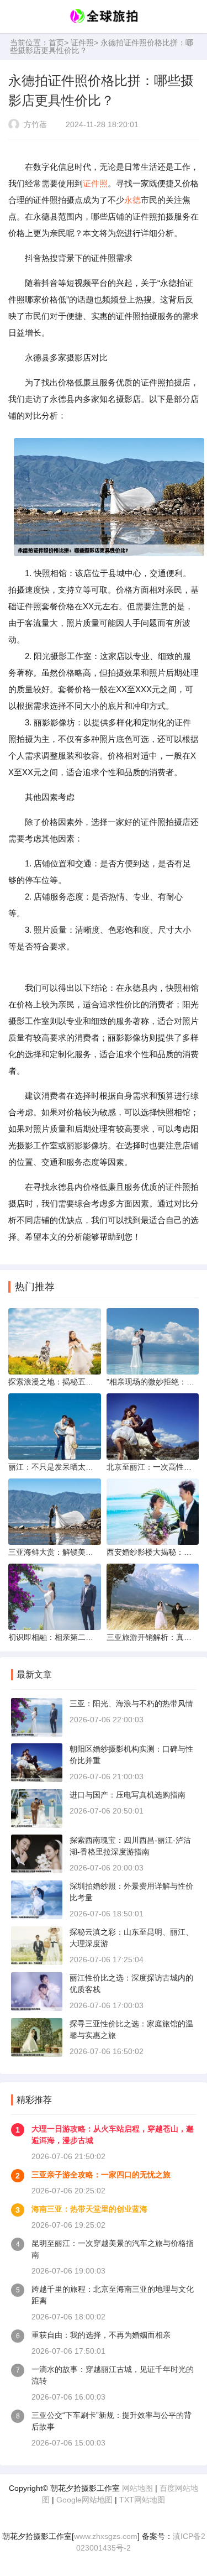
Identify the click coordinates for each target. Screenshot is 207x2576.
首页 (56, 43)
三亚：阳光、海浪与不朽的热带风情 (131, 1704)
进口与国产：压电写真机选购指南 (128, 1795)
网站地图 (137, 2488)
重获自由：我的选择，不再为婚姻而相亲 (101, 2335)
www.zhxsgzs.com (106, 2536)
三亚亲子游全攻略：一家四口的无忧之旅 (101, 2175)
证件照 (82, 43)
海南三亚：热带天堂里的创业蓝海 (89, 2209)
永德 (132, 200)
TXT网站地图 (142, 2500)
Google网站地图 (84, 2500)
